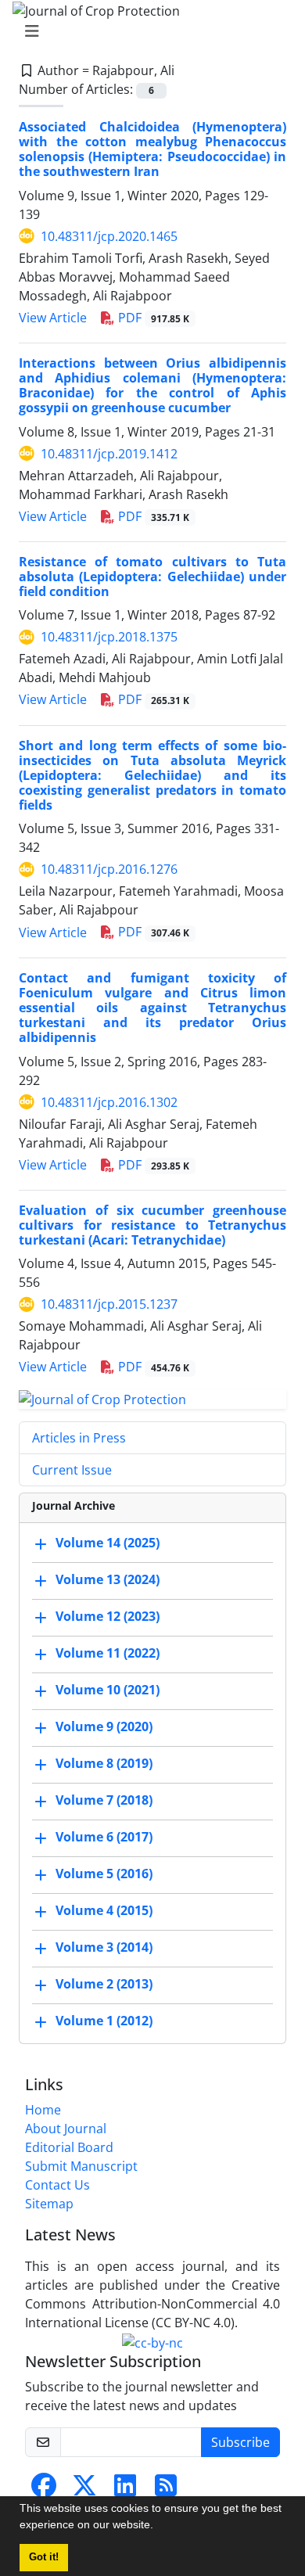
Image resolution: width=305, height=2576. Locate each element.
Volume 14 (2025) (108, 1543)
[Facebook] (44, 2490)
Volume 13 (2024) (108, 1579)
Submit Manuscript (81, 2166)
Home (43, 2110)
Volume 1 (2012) (104, 2021)
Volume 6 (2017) (104, 1837)
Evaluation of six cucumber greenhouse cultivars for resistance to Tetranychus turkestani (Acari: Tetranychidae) (152, 1225)
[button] (159, 2527)
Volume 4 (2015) (104, 1910)
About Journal (66, 2129)
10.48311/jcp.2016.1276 (109, 869)
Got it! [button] (44, 2557)
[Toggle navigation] (148, 31)
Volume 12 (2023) (108, 1616)
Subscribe (240, 2442)
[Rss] (166, 2490)
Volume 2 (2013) (104, 1984)
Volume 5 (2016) (104, 1874)
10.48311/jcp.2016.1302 (109, 1102)
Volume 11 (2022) (108, 1653)
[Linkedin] (125, 2490)
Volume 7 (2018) (104, 1800)
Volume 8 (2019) (104, 1763)
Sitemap (49, 2204)
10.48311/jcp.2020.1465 (109, 236)
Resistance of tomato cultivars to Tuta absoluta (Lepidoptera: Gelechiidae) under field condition (152, 577)
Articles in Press (79, 1438)
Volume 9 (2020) (104, 1726)
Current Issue (72, 1470)
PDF (152, 318)
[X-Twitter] (84, 2490)
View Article (53, 318)
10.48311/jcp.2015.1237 (109, 1304)
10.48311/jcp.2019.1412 (109, 454)
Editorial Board (69, 2147)
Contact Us (57, 2185)
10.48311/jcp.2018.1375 (109, 637)
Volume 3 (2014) (104, 1947)
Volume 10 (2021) (108, 1690)
